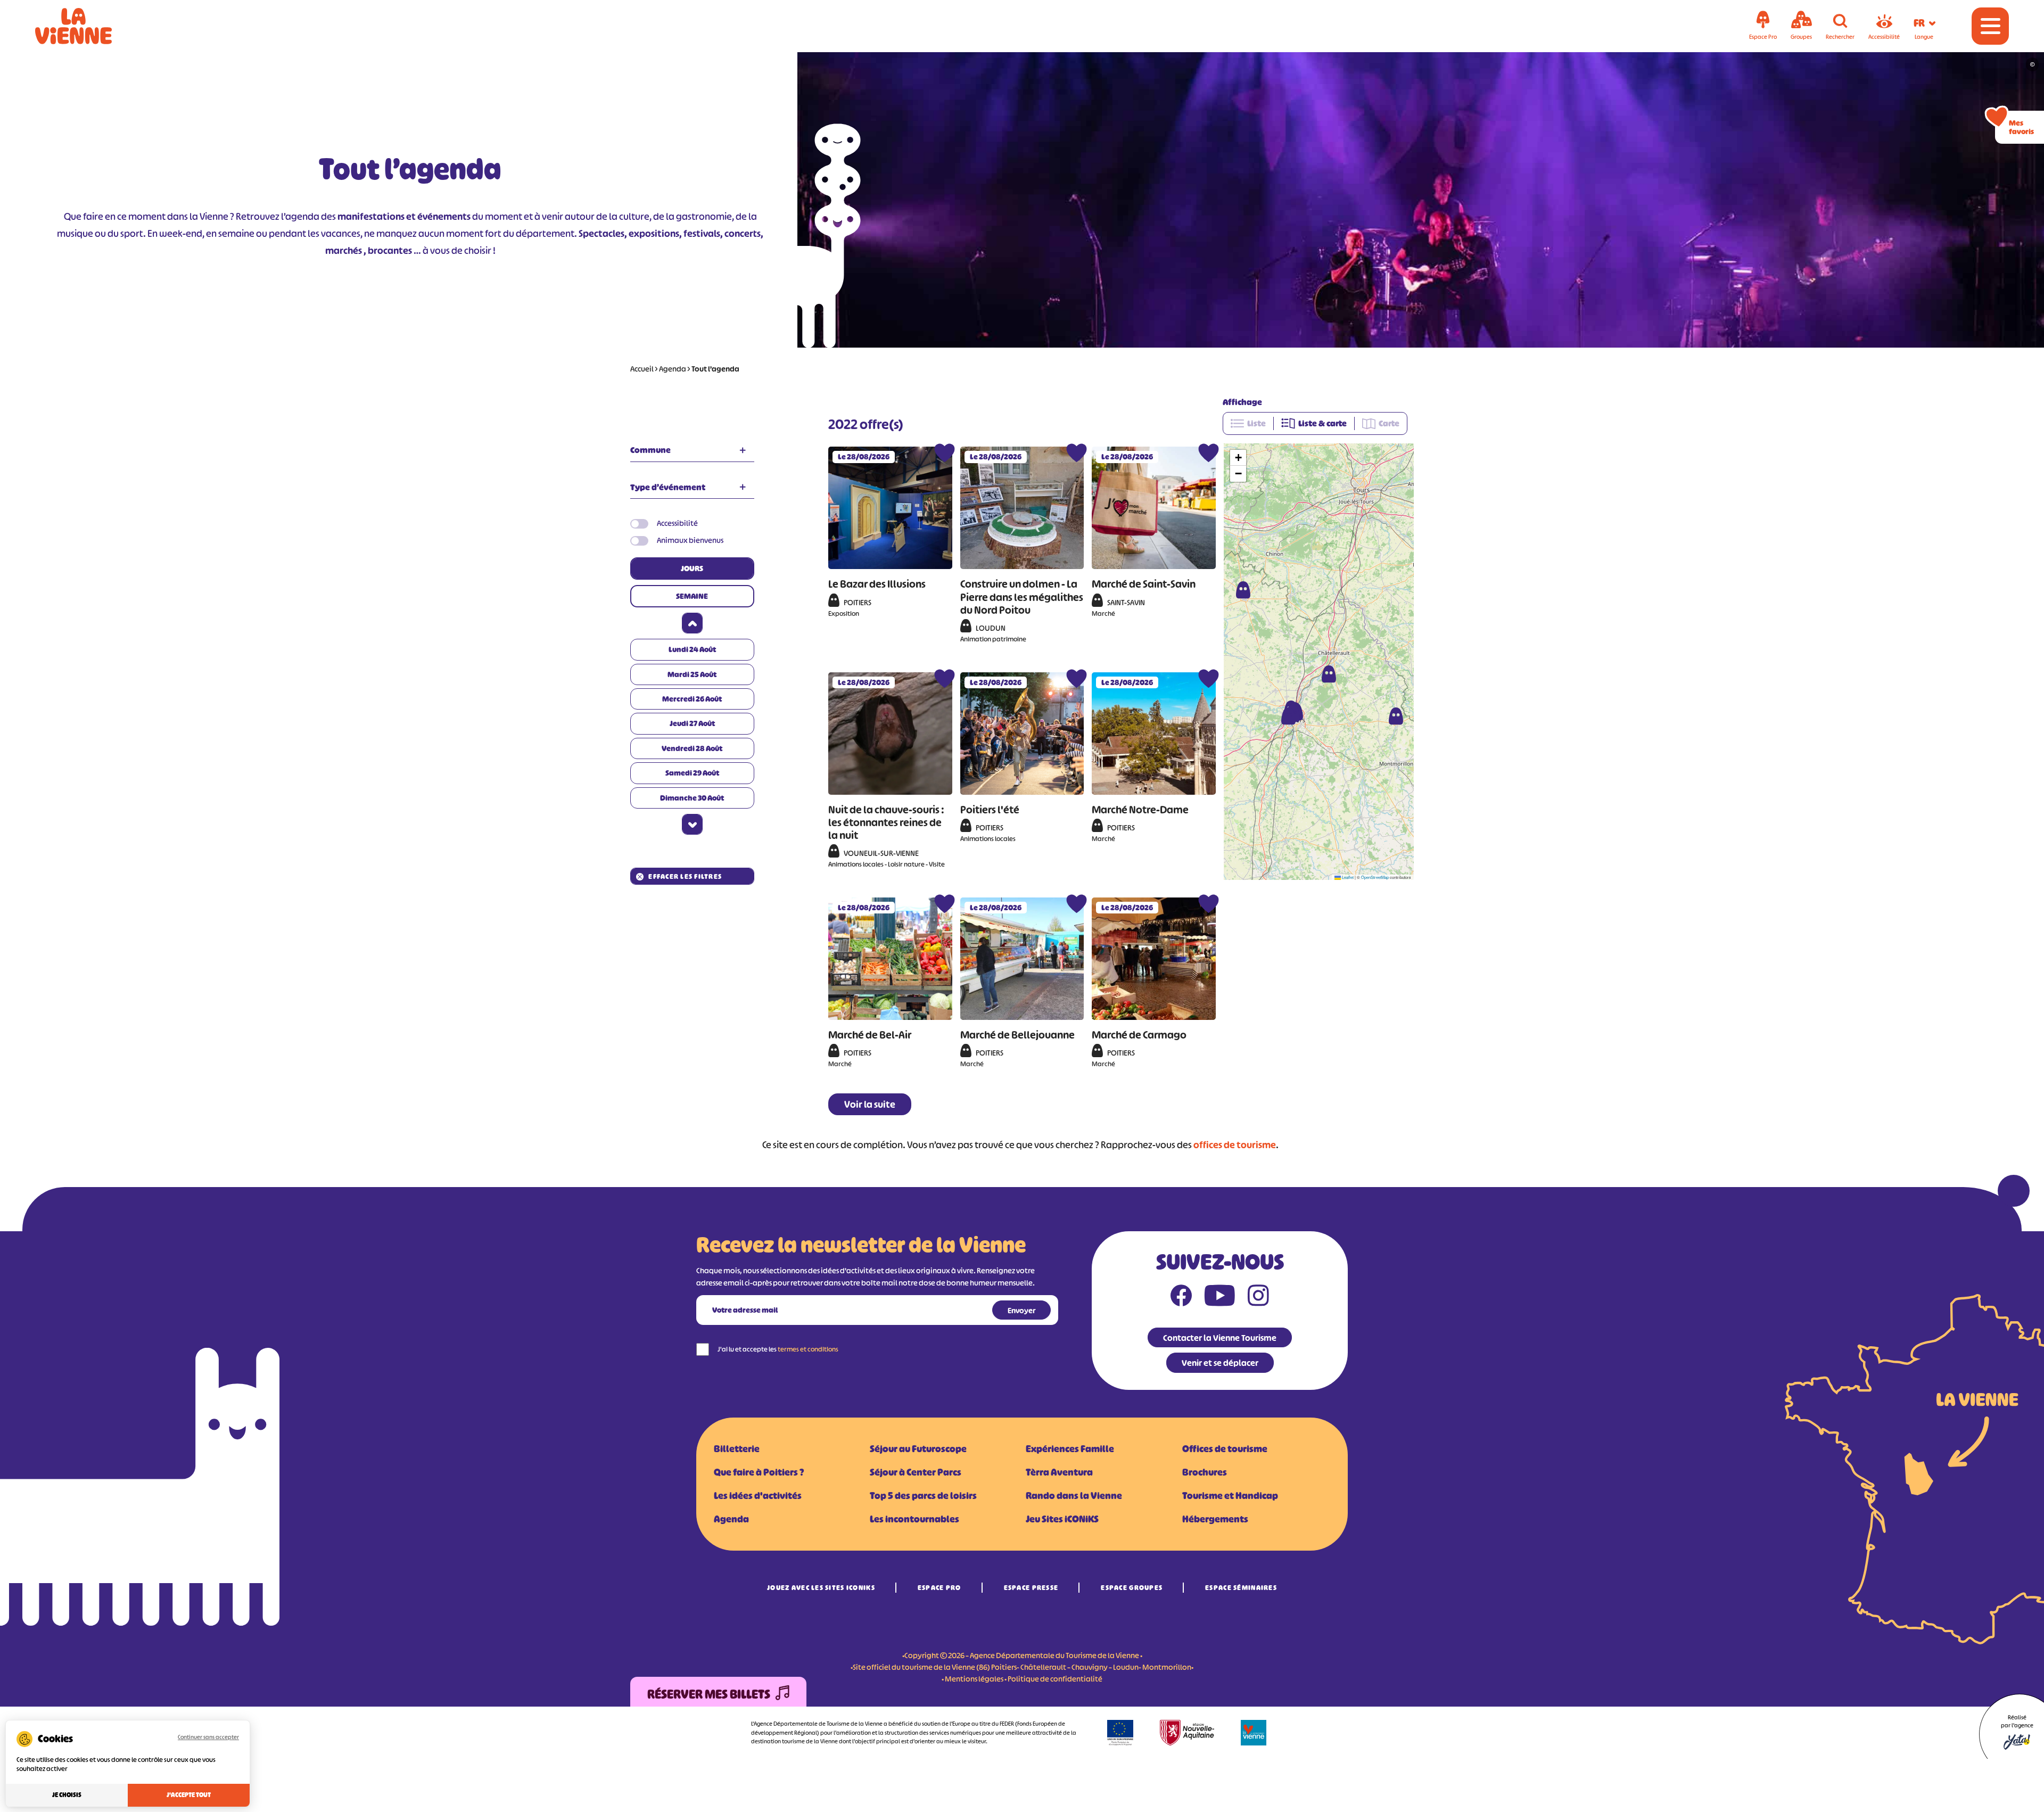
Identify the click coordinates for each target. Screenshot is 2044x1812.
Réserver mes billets (709, 1694)
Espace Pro (939, 1588)
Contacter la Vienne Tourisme (1220, 1338)
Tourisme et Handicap (1230, 1496)
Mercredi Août (692, 699)
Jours (692, 568)
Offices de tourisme (1225, 1449)
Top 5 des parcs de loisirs (923, 1496)
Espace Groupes (1132, 1588)
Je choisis (67, 1795)
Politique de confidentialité (1055, 1679)
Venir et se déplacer (1220, 1363)
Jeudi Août (692, 723)
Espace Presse (1031, 1588)
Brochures (1205, 1472)
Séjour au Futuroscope (918, 1449)
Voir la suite (870, 1105)
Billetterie (737, 1449)
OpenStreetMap (1375, 877)
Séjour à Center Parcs (916, 1472)
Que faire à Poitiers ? (759, 1472)
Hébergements (1215, 1519)
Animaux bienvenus (690, 540)
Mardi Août (692, 674)
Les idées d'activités (758, 1496)
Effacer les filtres (685, 876)
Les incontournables (914, 1519)
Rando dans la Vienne (1074, 1496)
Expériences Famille (1070, 1449)
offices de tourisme (1235, 1145)
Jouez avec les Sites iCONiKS (821, 1588)
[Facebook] (1181, 1298)
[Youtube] (1220, 1298)
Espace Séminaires (1241, 1588)
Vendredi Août (692, 748)
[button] (1243, 590)
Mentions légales (974, 1679)
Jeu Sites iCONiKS (1062, 1519)
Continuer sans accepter (208, 1737)
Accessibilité (677, 523)
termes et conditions (808, 1349)
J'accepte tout (189, 1795)
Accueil (642, 369)
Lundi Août (692, 649)
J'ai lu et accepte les (778, 1349)
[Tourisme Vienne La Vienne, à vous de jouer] (88, 26)
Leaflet (1347, 877)
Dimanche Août (692, 798)
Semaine (692, 596)
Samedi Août (692, 773)
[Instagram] (1258, 1298)
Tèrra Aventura (1059, 1472)
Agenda (673, 369)
